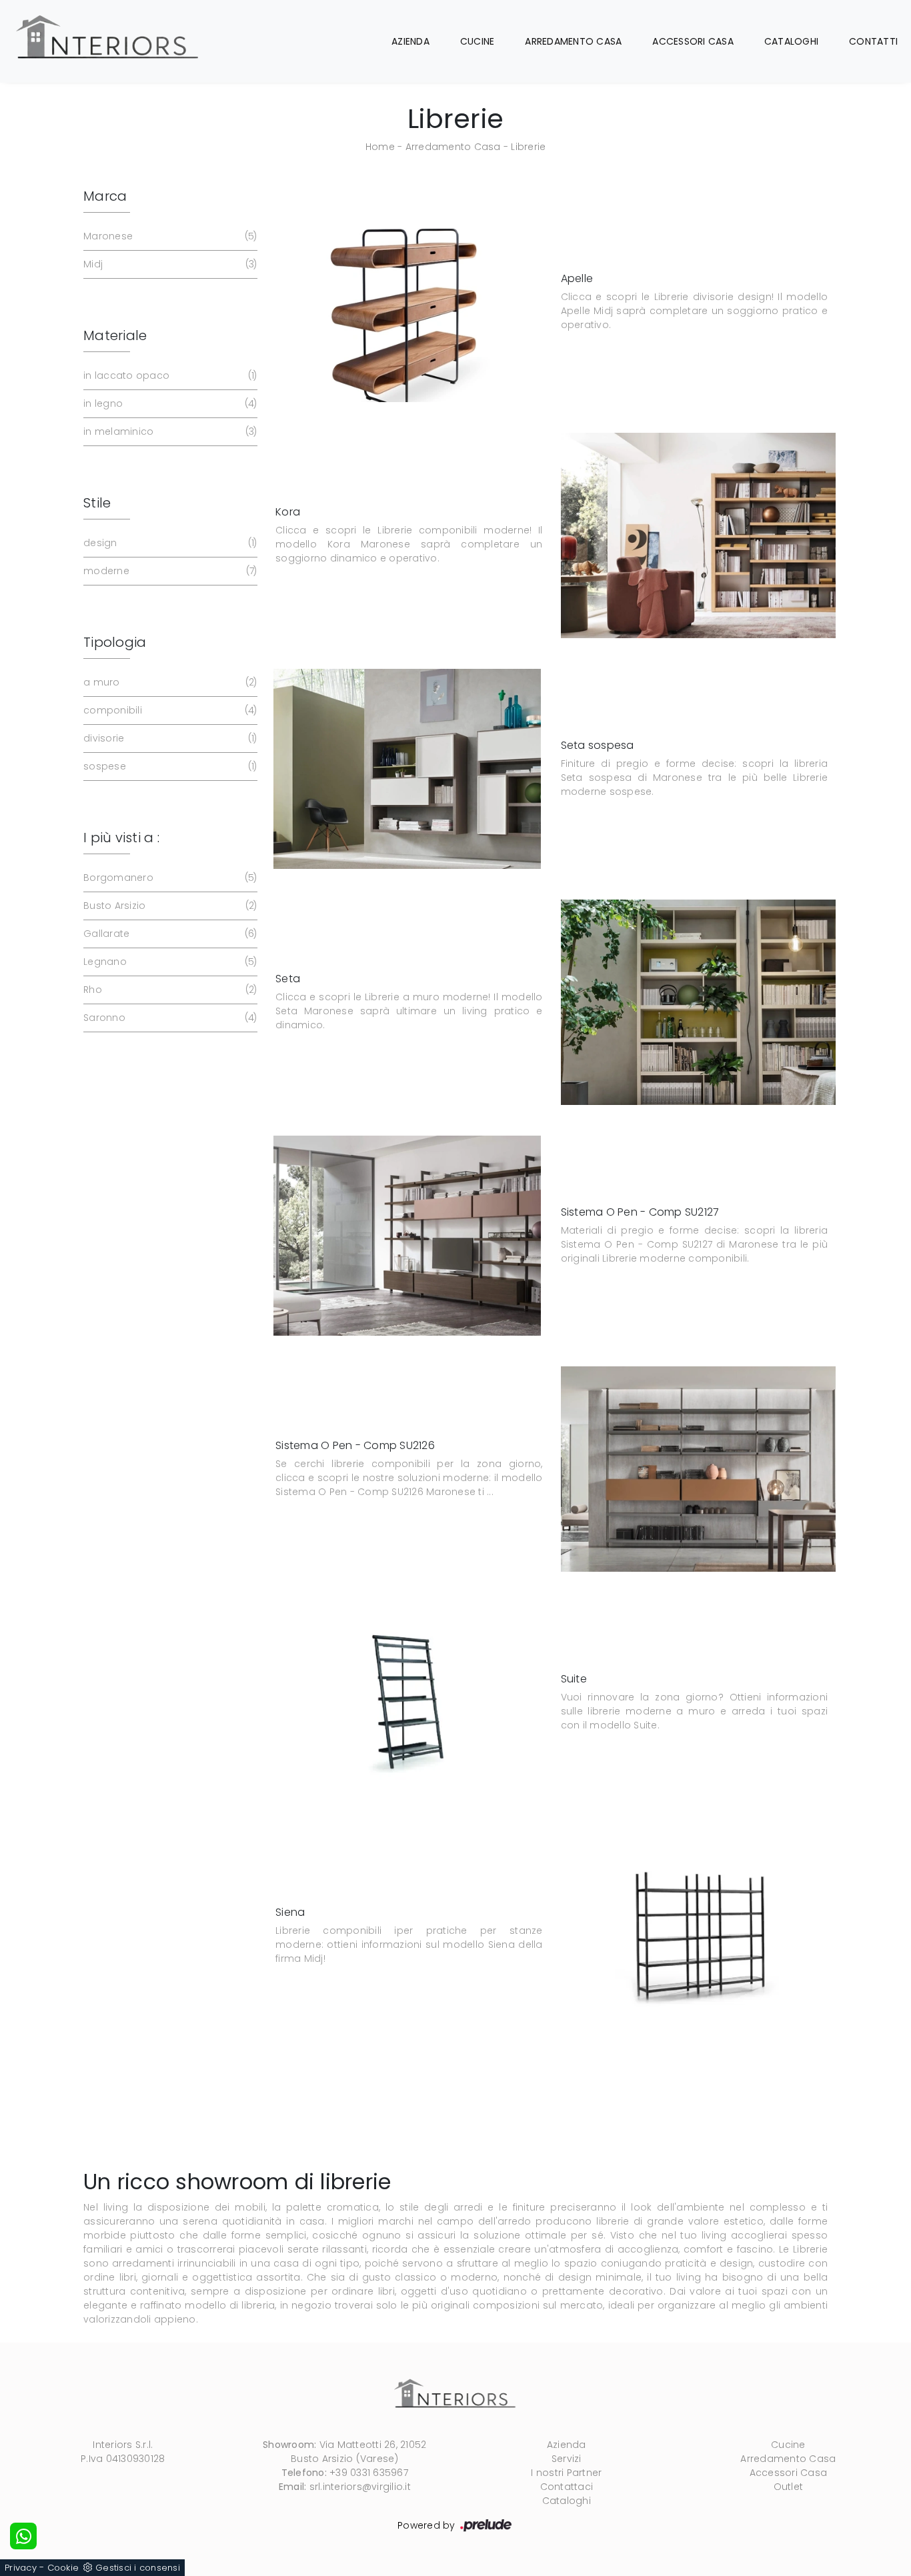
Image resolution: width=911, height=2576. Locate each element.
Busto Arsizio (169, 906)
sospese (169, 766)
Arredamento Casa (573, 41)
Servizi (567, 2459)
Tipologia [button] (115, 642)
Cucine (478, 41)
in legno (169, 403)
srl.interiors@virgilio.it (360, 2487)
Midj (169, 264)
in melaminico (169, 431)
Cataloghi (791, 41)
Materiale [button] (115, 335)
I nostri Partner (566, 2473)
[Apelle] (407, 302)
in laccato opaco (169, 375)
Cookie (63, 2568)
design (169, 543)
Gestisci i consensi (138, 2568)
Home (380, 147)
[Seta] (699, 1003)
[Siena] (699, 1936)
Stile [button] (97, 503)
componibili (169, 710)
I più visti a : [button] (121, 838)
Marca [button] (105, 196)
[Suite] (407, 1702)
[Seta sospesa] (407, 769)
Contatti (873, 41)
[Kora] (699, 536)
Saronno (169, 1018)
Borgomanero (169, 878)
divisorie (169, 738)
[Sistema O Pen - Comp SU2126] (699, 1469)
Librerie (528, 147)
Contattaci (567, 2487)
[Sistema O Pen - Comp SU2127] (407, 1236)
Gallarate (169, 934)
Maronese (169, 236)
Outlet (789, 2487)
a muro (169, 682)
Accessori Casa (693, 41)
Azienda (410, 41)
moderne (169, 571)
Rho (169, 990)
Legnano (169, 962)
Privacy (21, 2568)
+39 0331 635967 (369, 2473)
